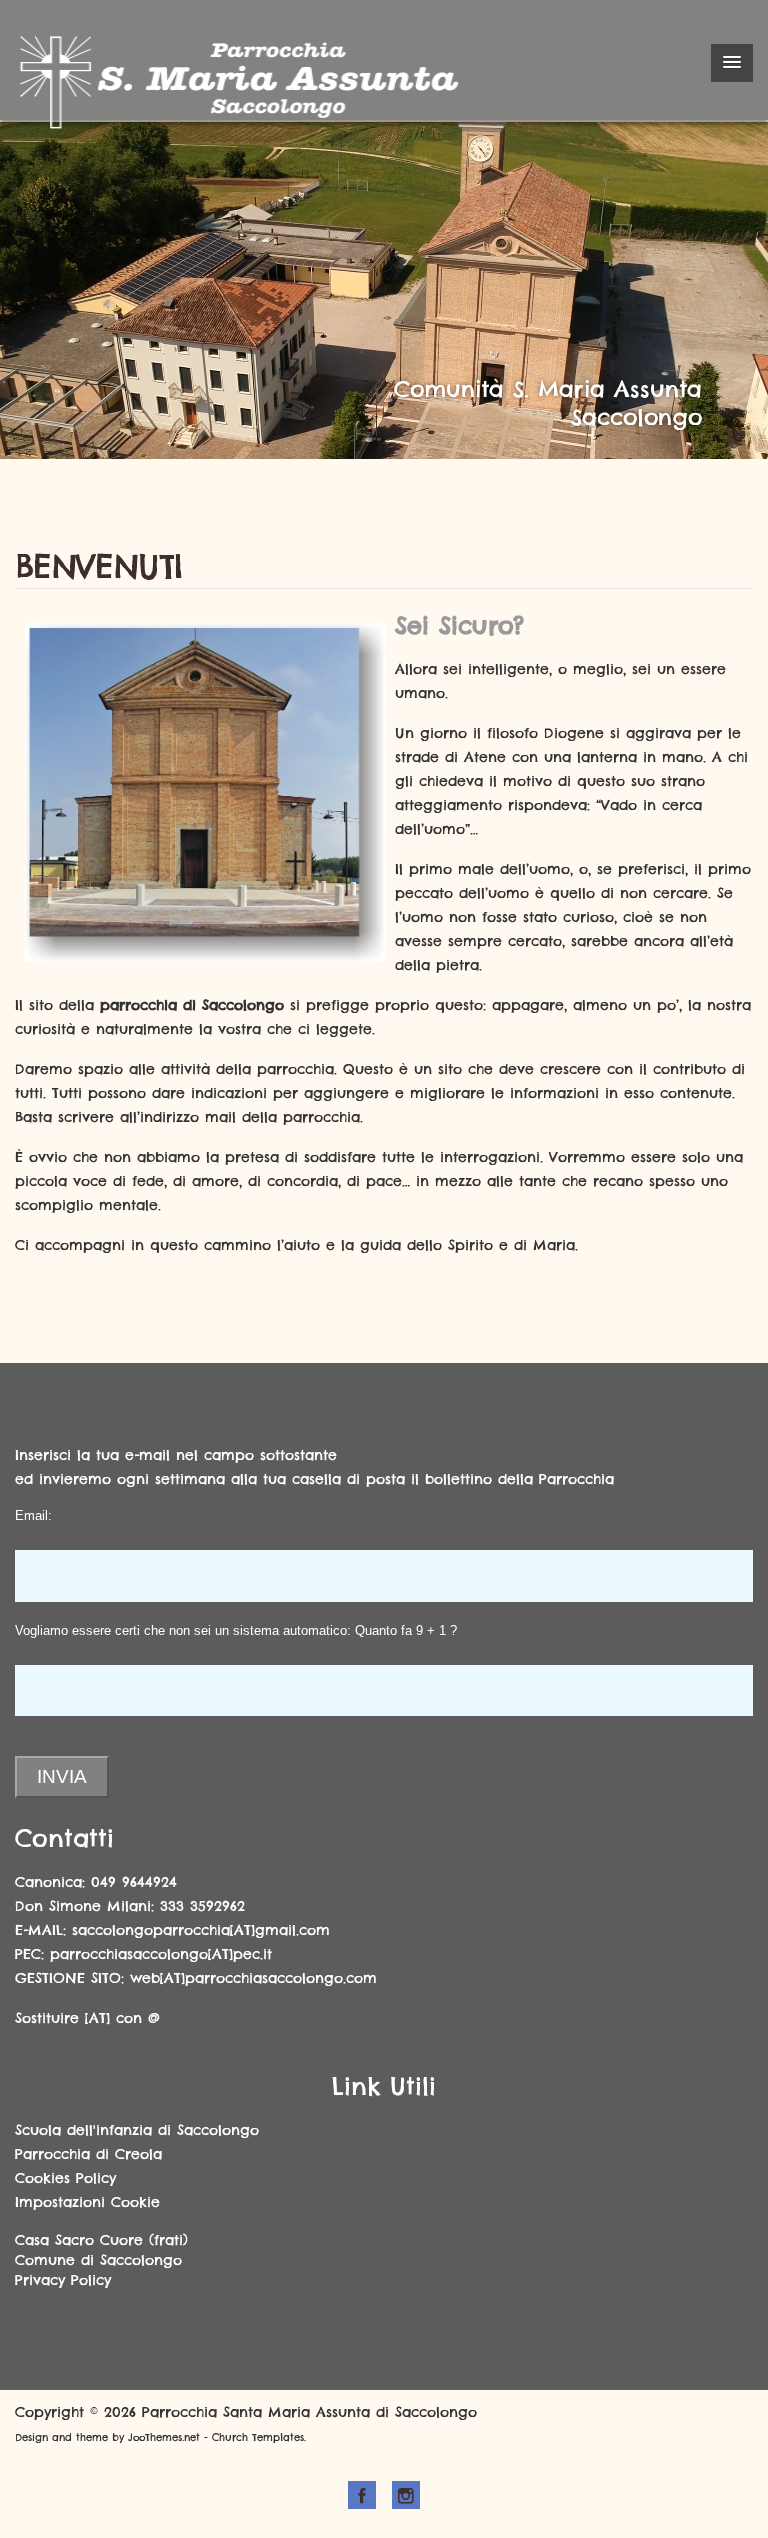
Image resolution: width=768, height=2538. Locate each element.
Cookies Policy (65, 2178)
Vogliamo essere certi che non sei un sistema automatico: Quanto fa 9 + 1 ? (236, 1630)
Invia (62, 1776)
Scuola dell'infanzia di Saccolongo (137, 2130)
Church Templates (258, 2437)
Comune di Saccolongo (98, 2260)
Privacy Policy (63, 2280)
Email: (33, 1515)
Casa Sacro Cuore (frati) (101, 2240)
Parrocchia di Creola (88, 2154)
